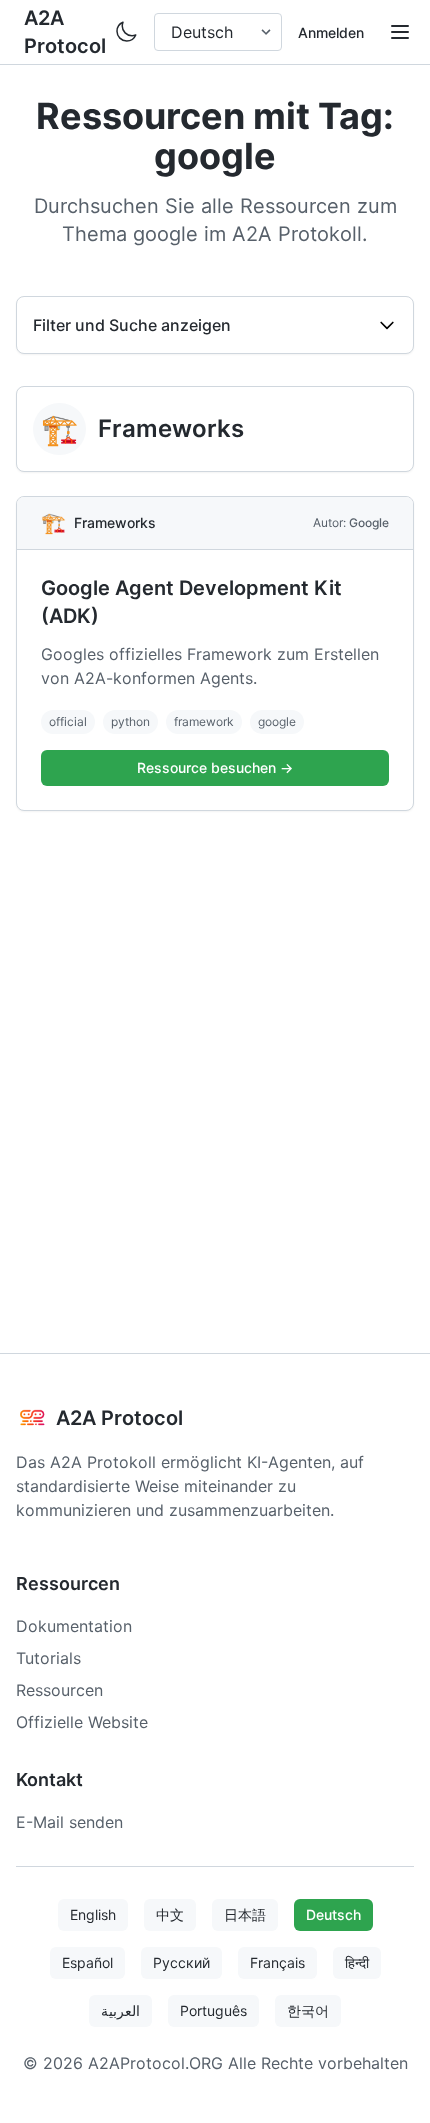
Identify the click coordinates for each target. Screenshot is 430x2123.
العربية (120, 2010)
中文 (170, 1914)
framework (204, 721)
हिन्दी (357, 1962)
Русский (181, 1962)
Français (277, 1962)
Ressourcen (59, 1690)
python (130, 721)
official (68, 721)
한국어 (308, 2010)
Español (87, 1962)
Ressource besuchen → (215, 767)
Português (213, 2010)
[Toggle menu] (400, 32)
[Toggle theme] (126, 32)
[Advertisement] (215, 1058)
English (93, 1914)
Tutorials (48, 1658)
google (277, 721)
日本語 (245, 1914)
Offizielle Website (82, 1722)
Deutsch (333, 1914)
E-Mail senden (69, 1822)
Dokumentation (74, 1626)
